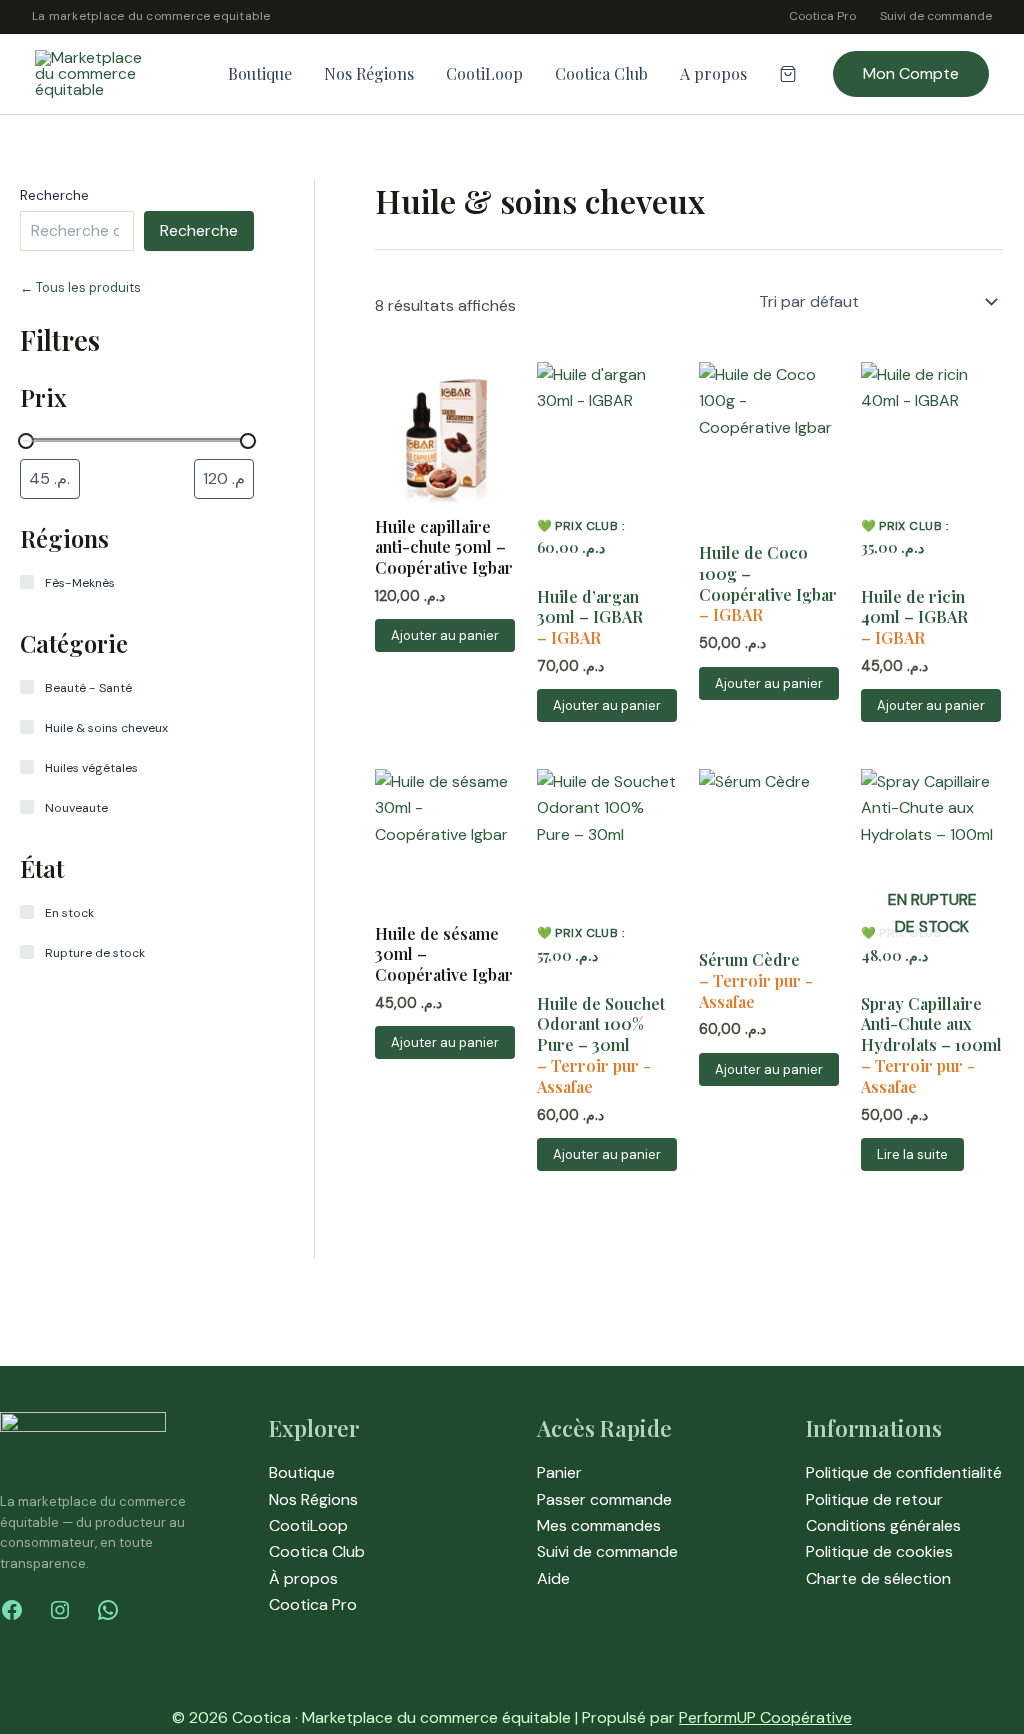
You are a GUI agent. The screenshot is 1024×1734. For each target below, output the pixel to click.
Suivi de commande (936, 16)
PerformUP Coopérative (765, 1717)
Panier (559, 1472)
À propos (303, 1578)
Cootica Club (601, 73)
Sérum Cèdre (749, 960)
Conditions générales (883, 1525)
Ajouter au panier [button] (445, 635)
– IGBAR (569, 637)
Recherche (54, 195)
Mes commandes (599, 1525)
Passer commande (604, 1499)
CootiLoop (484, 73)
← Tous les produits (80, 287)
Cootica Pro (822, 16)
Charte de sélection (878, 1578)
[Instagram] (60, 1610)
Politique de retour (874, 1499)
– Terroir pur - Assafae (594, 1076)
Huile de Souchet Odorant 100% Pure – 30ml (601, 1025)
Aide (553, 1578)
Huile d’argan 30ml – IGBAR (590, 607)
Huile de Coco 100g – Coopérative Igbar (768, 574)
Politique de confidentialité (904, 1472)
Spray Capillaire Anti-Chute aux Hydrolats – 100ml (931, 1025)
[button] (911, 74)
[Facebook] (12, 1610)
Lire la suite (912, 1154)
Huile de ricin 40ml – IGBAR (914, 607)
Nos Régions (369, 73)
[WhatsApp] (108, 1610)
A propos (713, 73)
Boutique (260, 73)
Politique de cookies (879, 1551)
